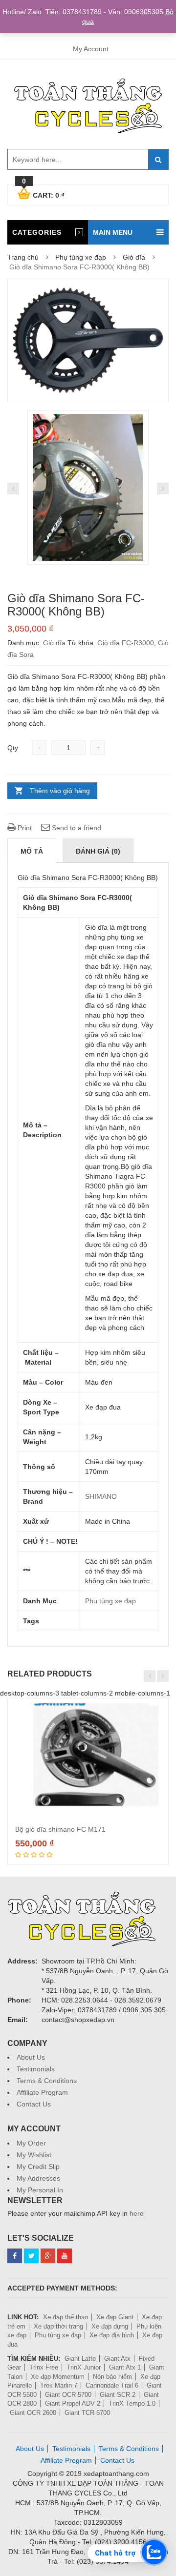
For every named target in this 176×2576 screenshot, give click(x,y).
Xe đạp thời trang (58, 2326)
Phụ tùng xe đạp (81, 257)
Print (24, 828)
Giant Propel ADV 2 (73, 2403)
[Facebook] (15, 2256)
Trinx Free (44, 2367)
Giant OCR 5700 (68, 2395)
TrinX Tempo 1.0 (132, 2403)
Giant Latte (80, 2359)
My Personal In (40, 2190)
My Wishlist (34, 2155)
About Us (31, 2057)
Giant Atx (117, 2359)
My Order (31, 2143)
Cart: (43, 194)
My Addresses (38, 2178)
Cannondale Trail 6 (112, 2385)
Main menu (113, 232)
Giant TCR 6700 (87, 2413)
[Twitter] (31, 2256)
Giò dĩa (134, 257)
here (137, 2213)
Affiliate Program (42, 2092)
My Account (91, 49)
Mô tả (32, 851)
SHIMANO (101, 1496)
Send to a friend (76, 828)
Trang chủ (23, 257)
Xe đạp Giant (115, 2317)
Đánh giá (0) (98, 851)
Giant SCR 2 (118, 2395)
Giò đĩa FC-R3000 (126, 643)
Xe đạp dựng (110, 2326)
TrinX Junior (84, 2367)
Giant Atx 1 (125, 2367)
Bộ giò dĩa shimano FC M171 (60, 1829)
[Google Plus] (48, 2256)
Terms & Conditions (47, 2081)
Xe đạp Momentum (58, 2377)
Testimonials (36, 2069)
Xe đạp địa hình (112, 2335)
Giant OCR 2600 (33, 2413)
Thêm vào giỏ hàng (60, 791)
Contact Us (34, 2104)
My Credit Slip (38, 2167)
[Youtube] (65, 2256)
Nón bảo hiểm (112, 2377)
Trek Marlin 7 (59, 2385)
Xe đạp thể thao (66, 2317)
